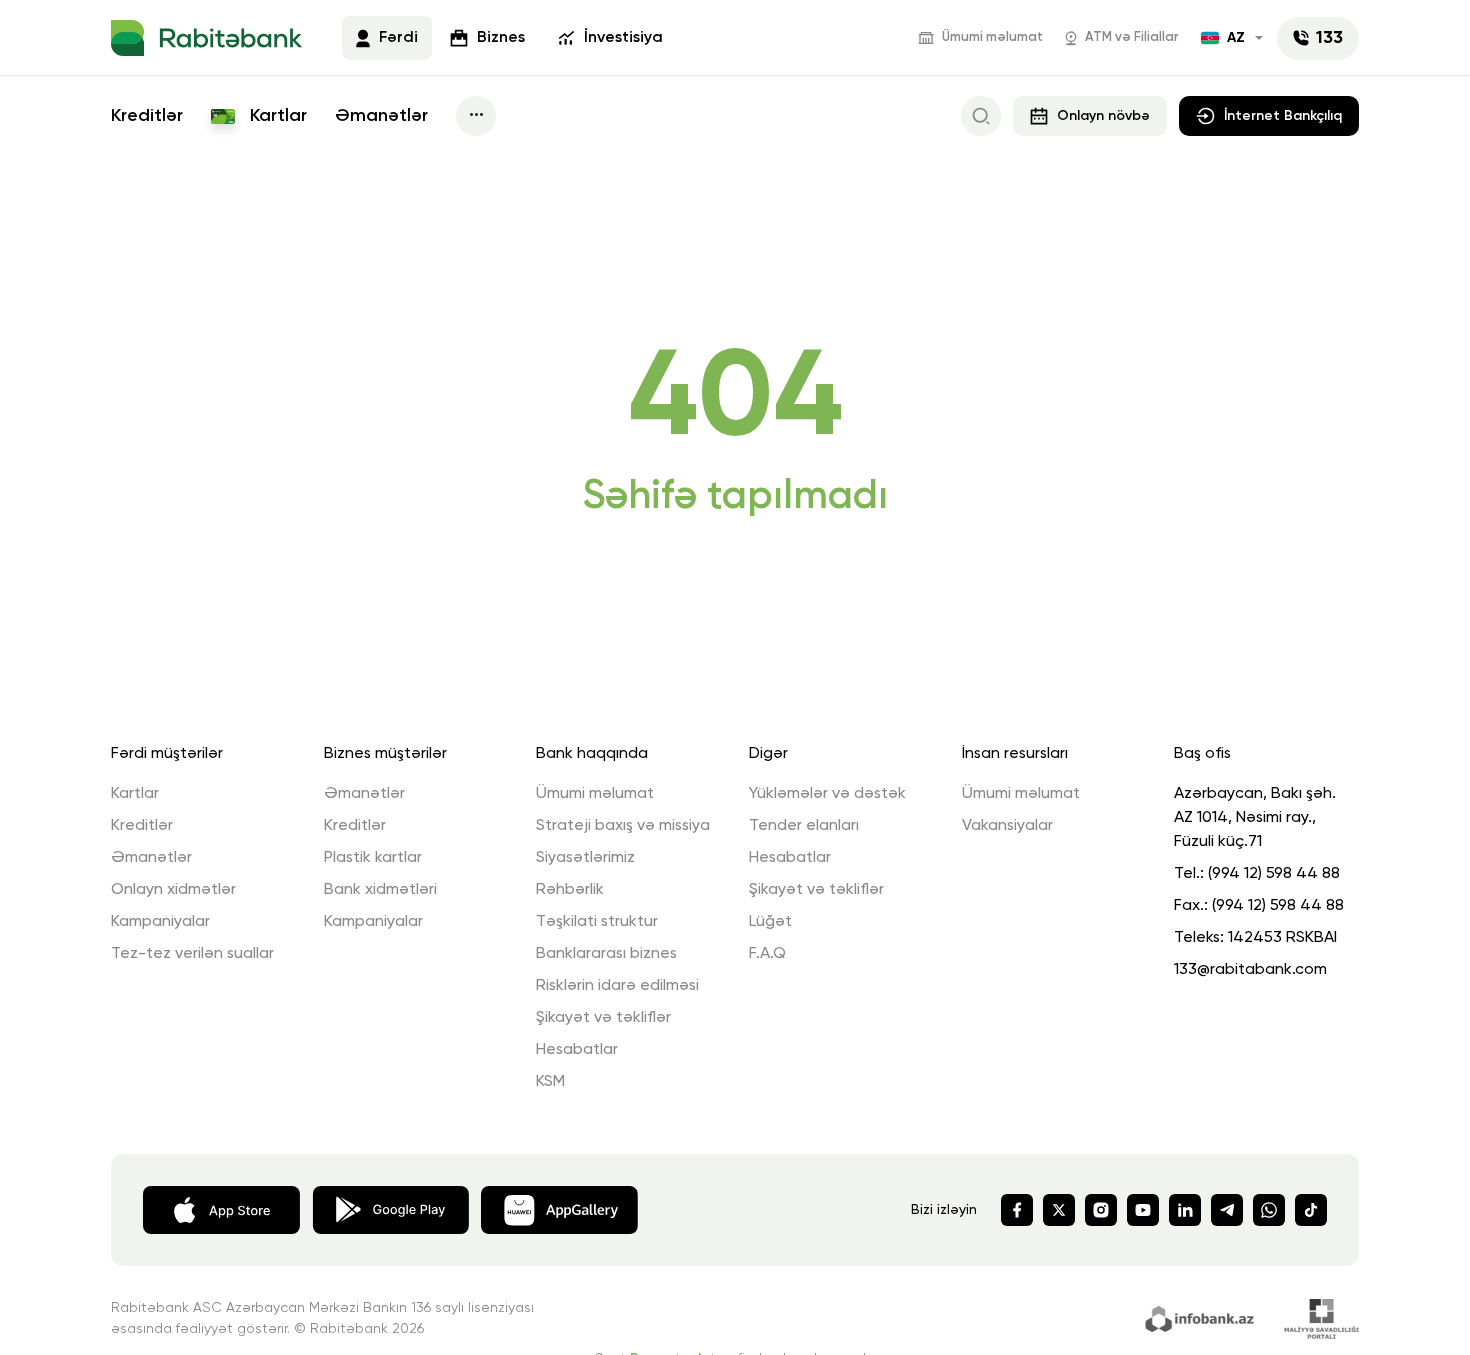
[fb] (1017, 1210)
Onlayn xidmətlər (173, 890)
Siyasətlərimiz (585, 858)
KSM (550, 1082)
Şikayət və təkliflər (603, 1018)
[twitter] (1059, 1210)
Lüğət (770, 922)
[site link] (1202, 1317)
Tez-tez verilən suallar (192, 954)
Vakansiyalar (1007, 826)
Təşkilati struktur (597, 922)
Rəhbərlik (570, 890)
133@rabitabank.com (1250, 970)
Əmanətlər (381, 116)
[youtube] (1143, 1210)
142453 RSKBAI (1282, 938)
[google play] (390, 1208)
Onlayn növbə (1103, 116)
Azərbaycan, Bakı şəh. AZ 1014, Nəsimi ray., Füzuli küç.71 (1255, 818)
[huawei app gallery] (559, 1208)
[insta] (1101, 1210)
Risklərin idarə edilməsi (617, 986)
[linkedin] (1185, 1210)
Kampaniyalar (160, 922)
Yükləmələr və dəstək (827, 794)
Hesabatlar (577, 1050)
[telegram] (1227, 1210)
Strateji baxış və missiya (623, 826)
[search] (981, 116)
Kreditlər (147, 116)
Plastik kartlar (373, 858)
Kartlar (276, 116)
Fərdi (398, 38)
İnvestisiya (623, 38)
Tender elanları (804, 826)
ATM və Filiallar (1132, 37)
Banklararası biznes (606, 954)
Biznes (501, 38)
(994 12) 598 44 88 (1274, 874)
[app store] (221, 1208)
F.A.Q (767, 954)
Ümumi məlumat (992, 37)
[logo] (206, 38)
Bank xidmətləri (380, 890)
